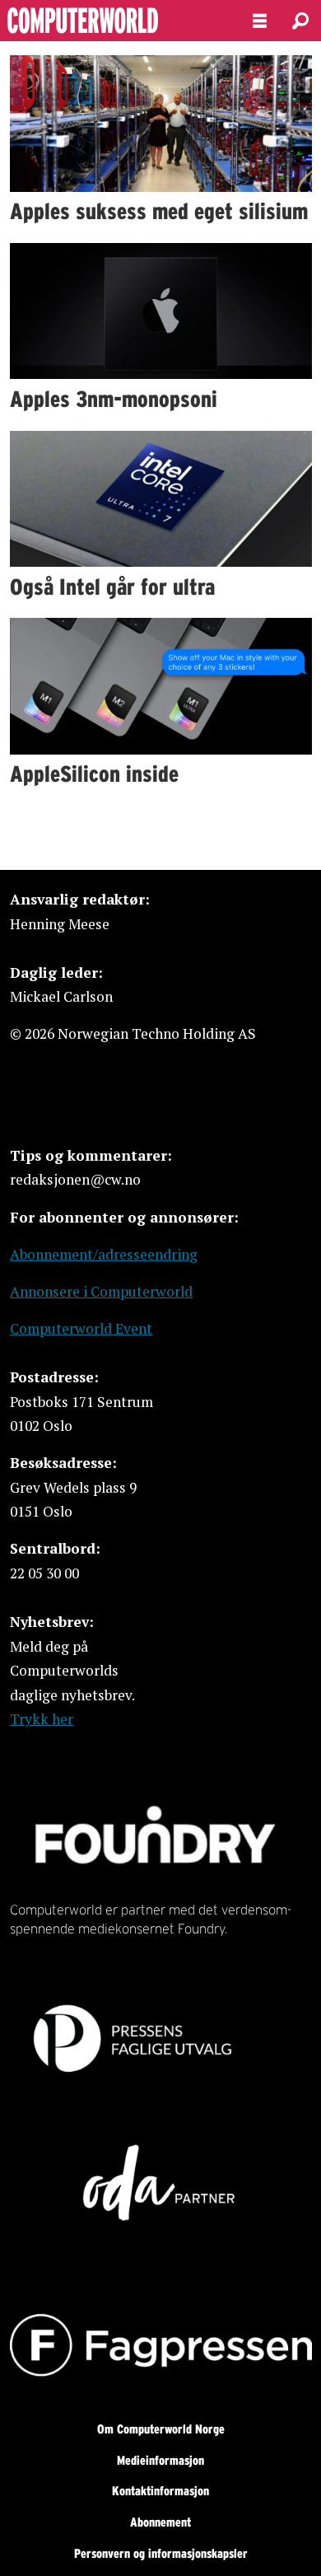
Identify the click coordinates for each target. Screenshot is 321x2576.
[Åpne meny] (260, 21)
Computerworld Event (81, 1328)
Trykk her (42, 1719)
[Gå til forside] (112, 21)
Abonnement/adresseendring (104, 1254)
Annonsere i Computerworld (101, 1291)
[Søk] (300, 21)
